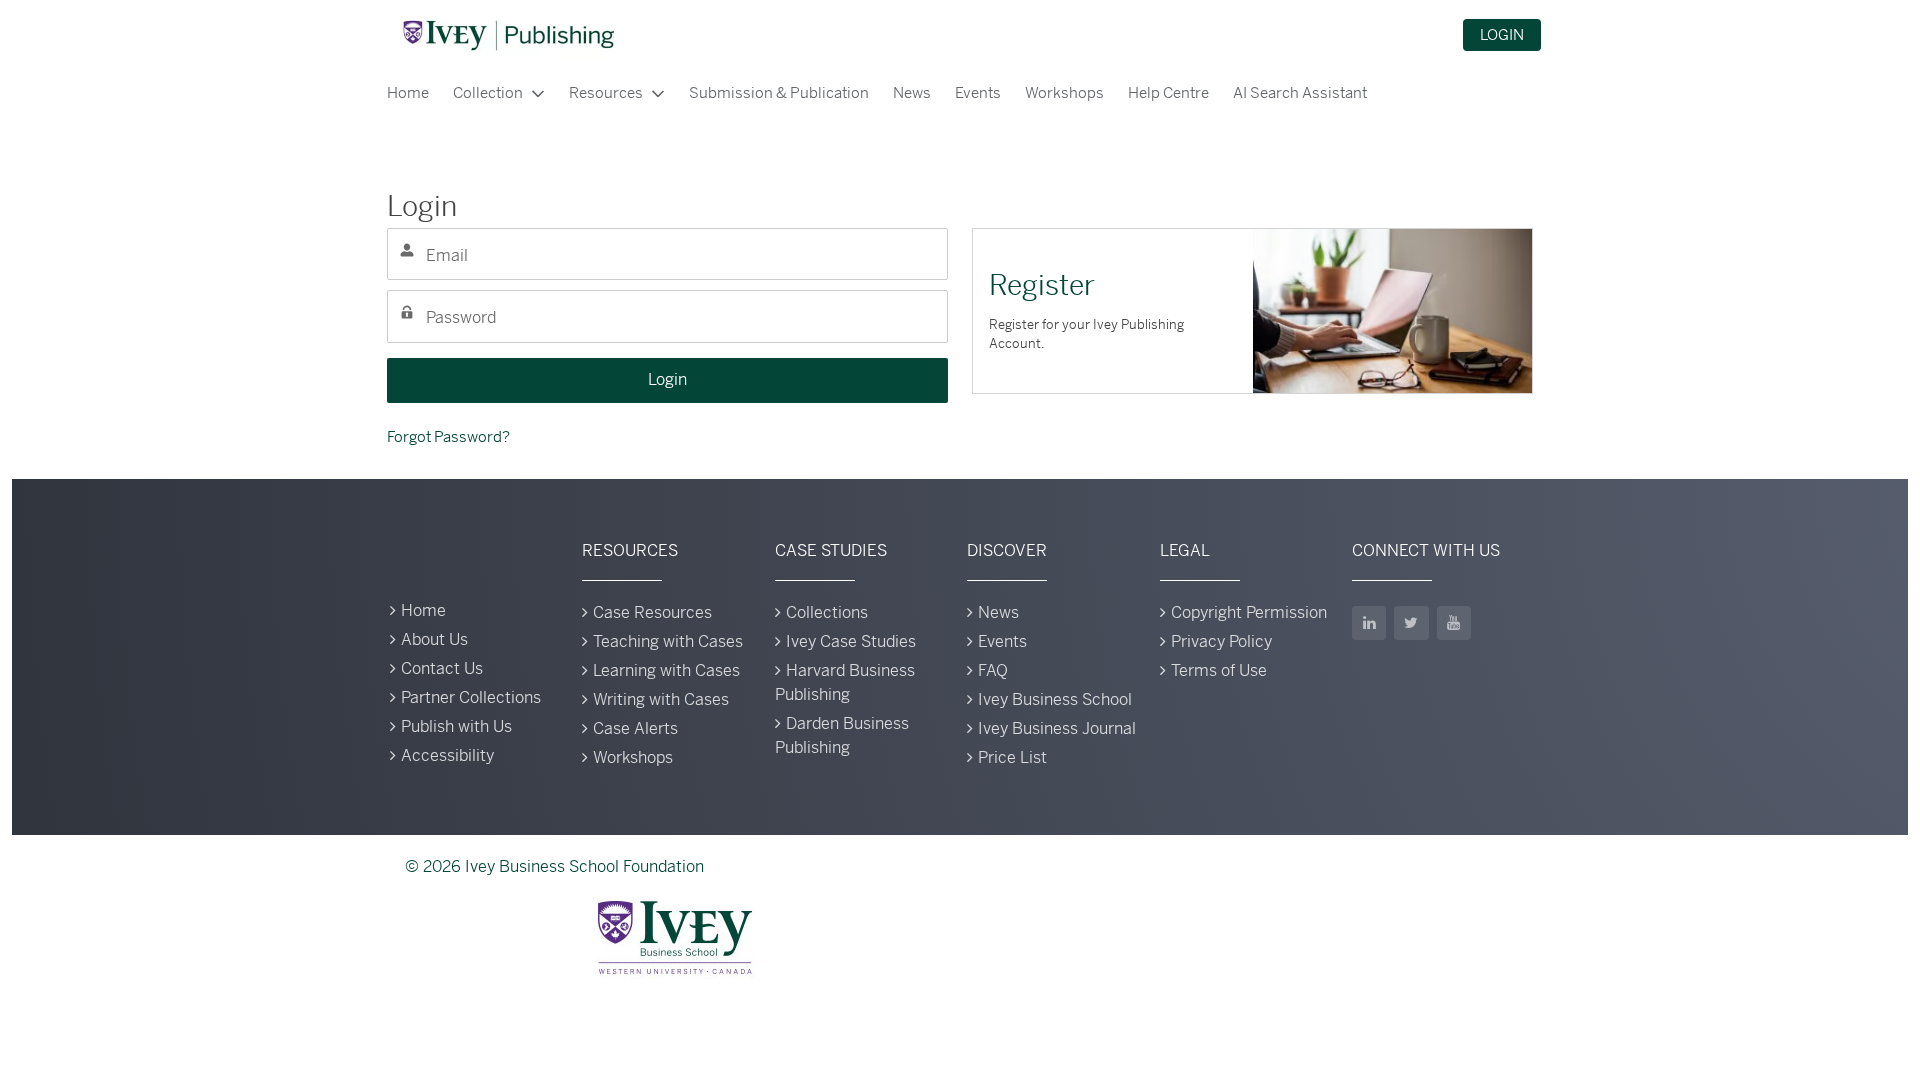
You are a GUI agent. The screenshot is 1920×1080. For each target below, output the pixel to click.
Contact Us (442, 668)
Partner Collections (471, 697)
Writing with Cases (661, 699)
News (912, 92)
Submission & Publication (779, 92)
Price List (1012, 757)
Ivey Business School (1055, 699)
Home (408, 92)
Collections (827, 612)
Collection (488, 92)
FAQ (993, 670)
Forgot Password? (448, 436)
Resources (606, 92)
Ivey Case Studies (851, 641)
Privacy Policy (1221, 641)
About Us (434, 639)
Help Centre (1168, 92)
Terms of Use (1219, 670)
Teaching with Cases (668, 641)
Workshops (1064, 92)
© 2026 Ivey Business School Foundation (554, 866)
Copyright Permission (1249, 612)
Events (978, 92)
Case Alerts (635, 728)
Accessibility (447, 755)
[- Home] (508, 35)
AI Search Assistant (1300, 92)
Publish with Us (456, 726)
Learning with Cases (666, 670)
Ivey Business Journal (1057, 728)
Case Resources (652, 612)
